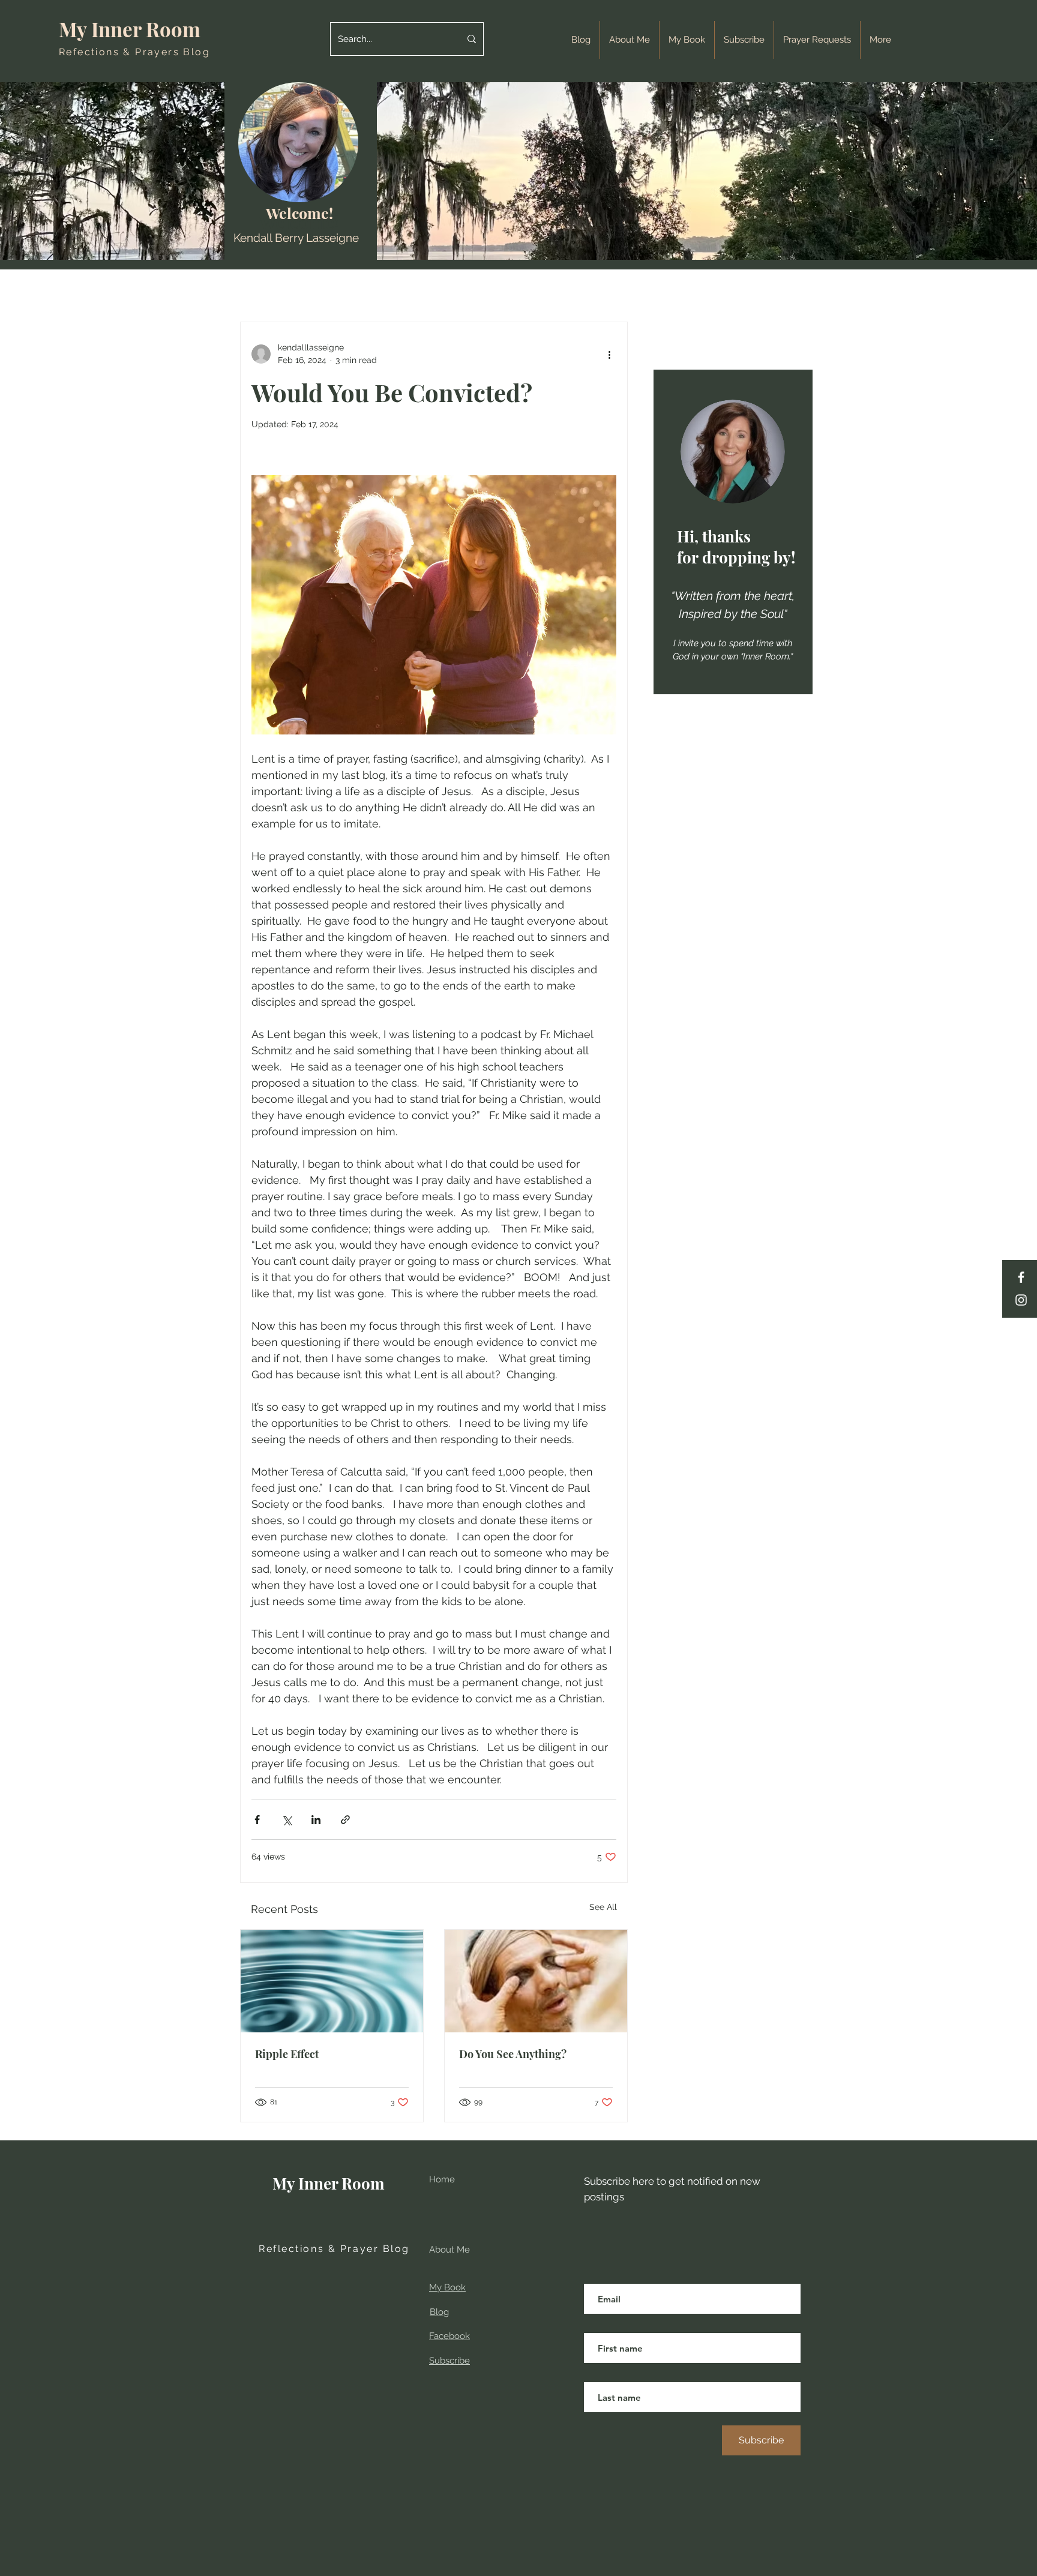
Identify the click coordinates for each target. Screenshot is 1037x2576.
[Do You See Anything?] (536, 1981)
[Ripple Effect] (332, 1981)
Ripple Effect (287, 2054)
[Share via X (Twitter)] (287, 1820)
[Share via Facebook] (257, 1820)
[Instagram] (1021, 1300)
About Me (449, 2250)
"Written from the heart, (733, 596)
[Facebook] (1021, 1277)
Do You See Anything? (513, 2054)
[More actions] (609, 354)
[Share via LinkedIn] (316, 1820)
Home (442, 2179)
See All (603, 1907)
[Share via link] (345, 1820)
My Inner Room (132, 29)
